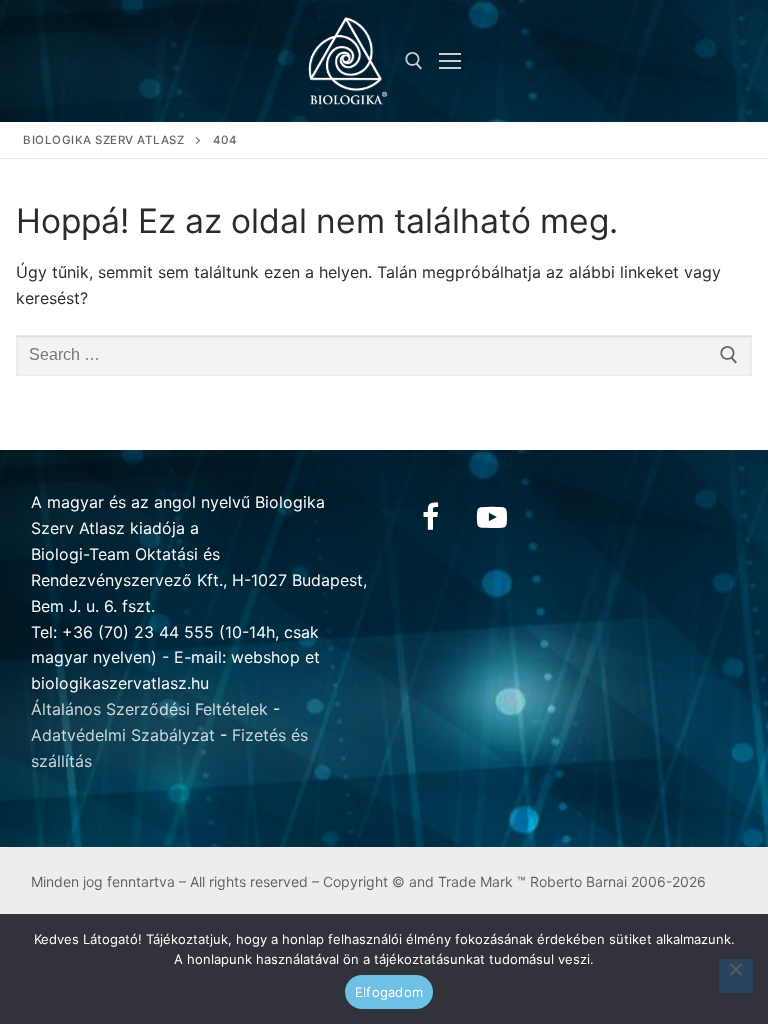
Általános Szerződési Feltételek (149, 709)
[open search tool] (414, 61)
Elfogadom (389, 992)
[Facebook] (430, 517)
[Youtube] (492, 517)
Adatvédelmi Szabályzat (123, 735)
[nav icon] (450, 61)
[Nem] (736, 976)
